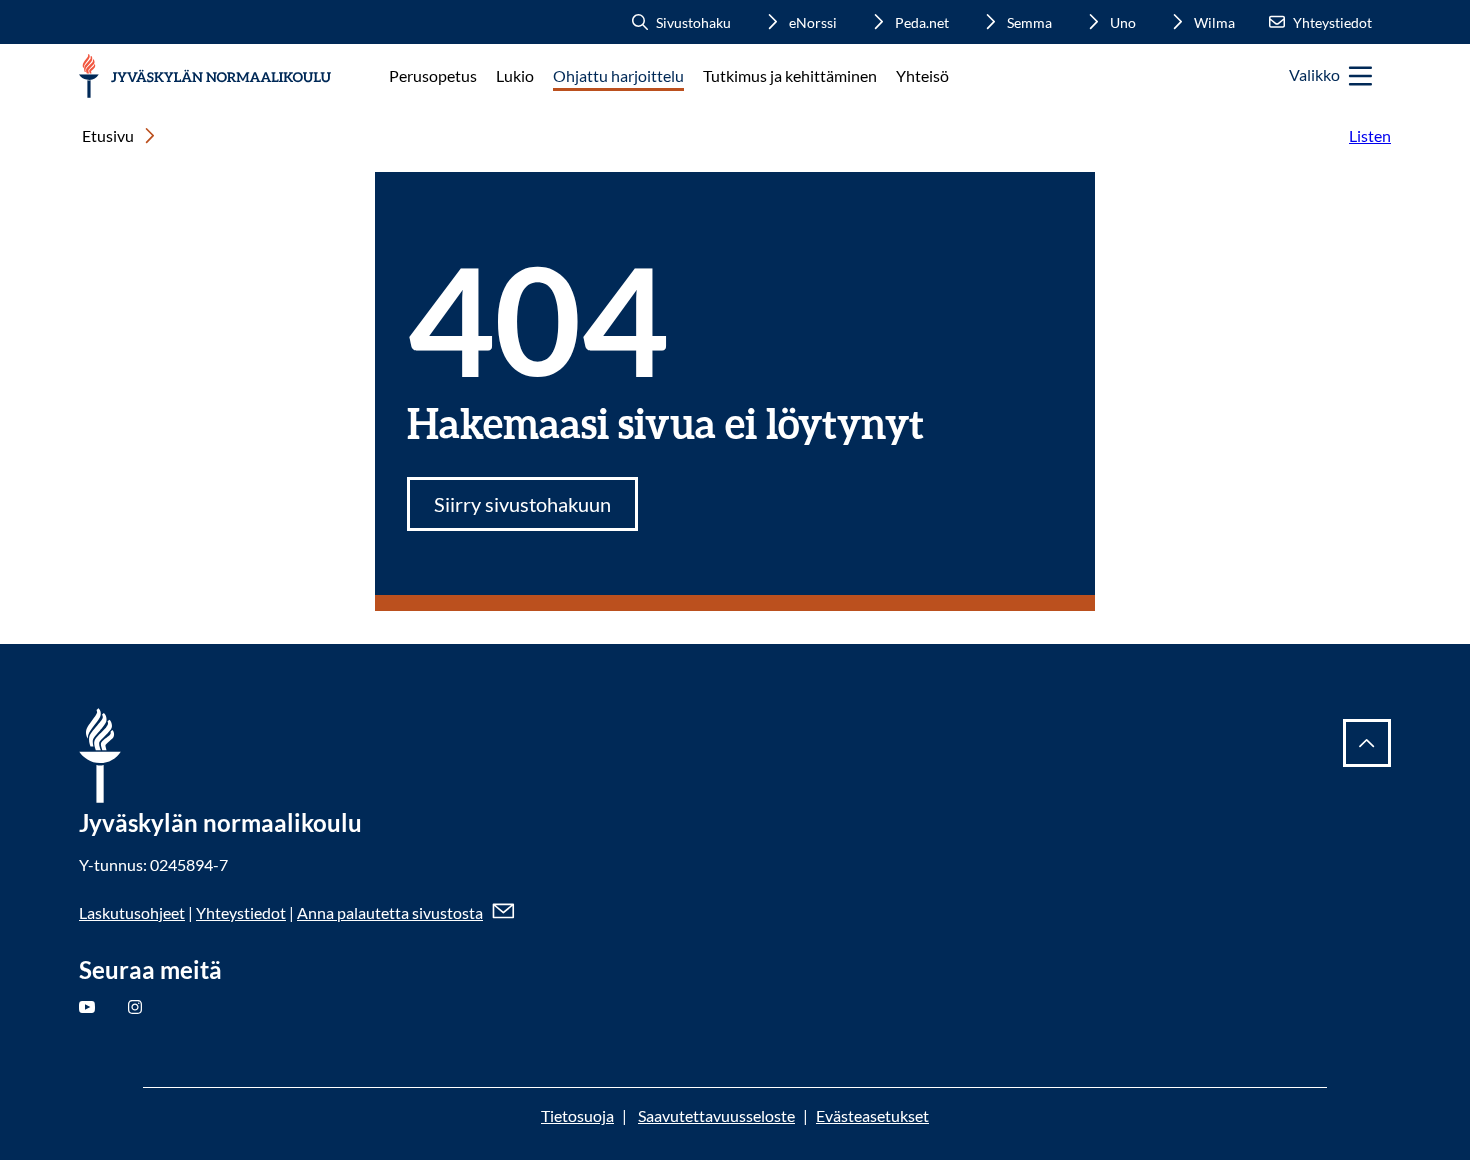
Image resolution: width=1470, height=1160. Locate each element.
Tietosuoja (577, 1115)
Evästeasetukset (872, 1115)
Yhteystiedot (241, 912)
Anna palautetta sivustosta (390, 912)
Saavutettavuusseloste (716, 1115)
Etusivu (108, 135)
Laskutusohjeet (132, 912)
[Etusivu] (206, 76)
